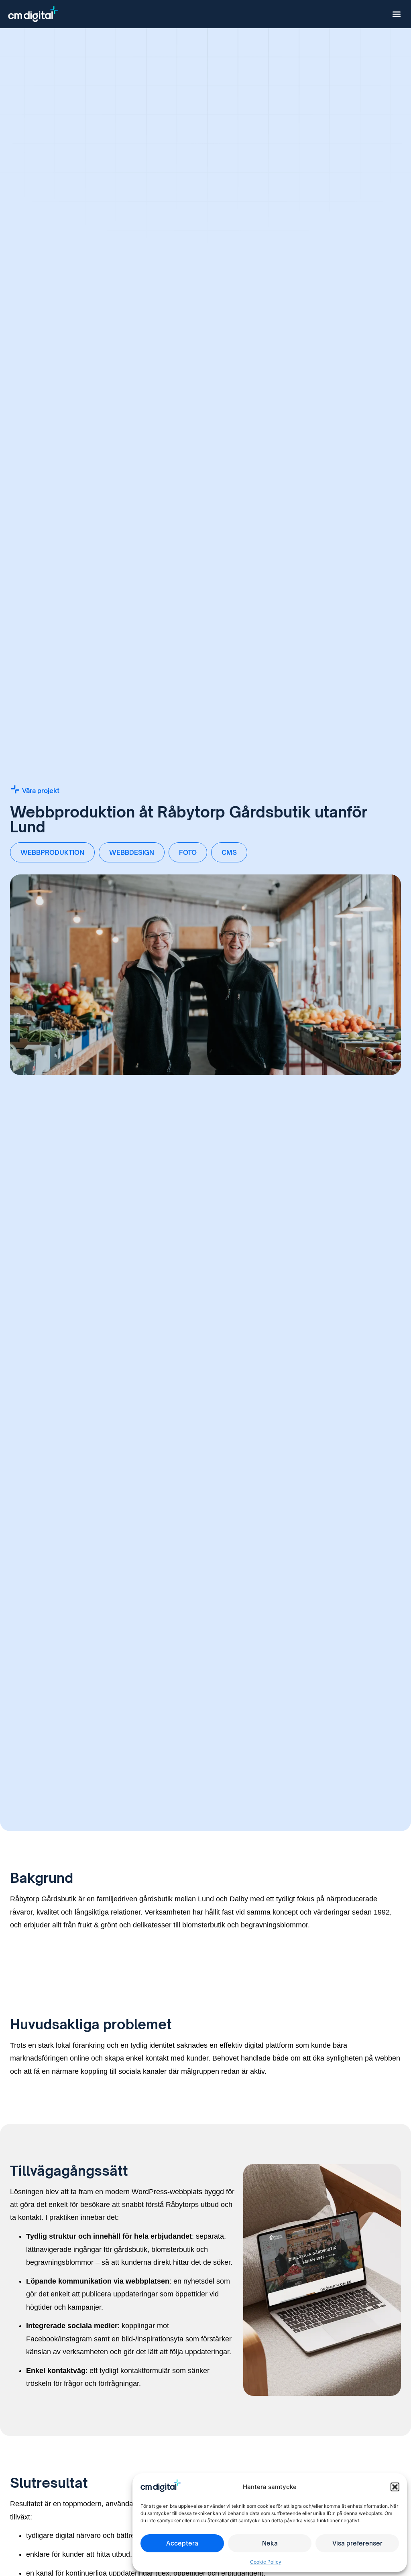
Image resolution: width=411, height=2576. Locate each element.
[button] (395, 2487)
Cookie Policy (266, 2562)
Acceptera (182, 2543)
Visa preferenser (357, 2543)
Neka (270, 2543)
